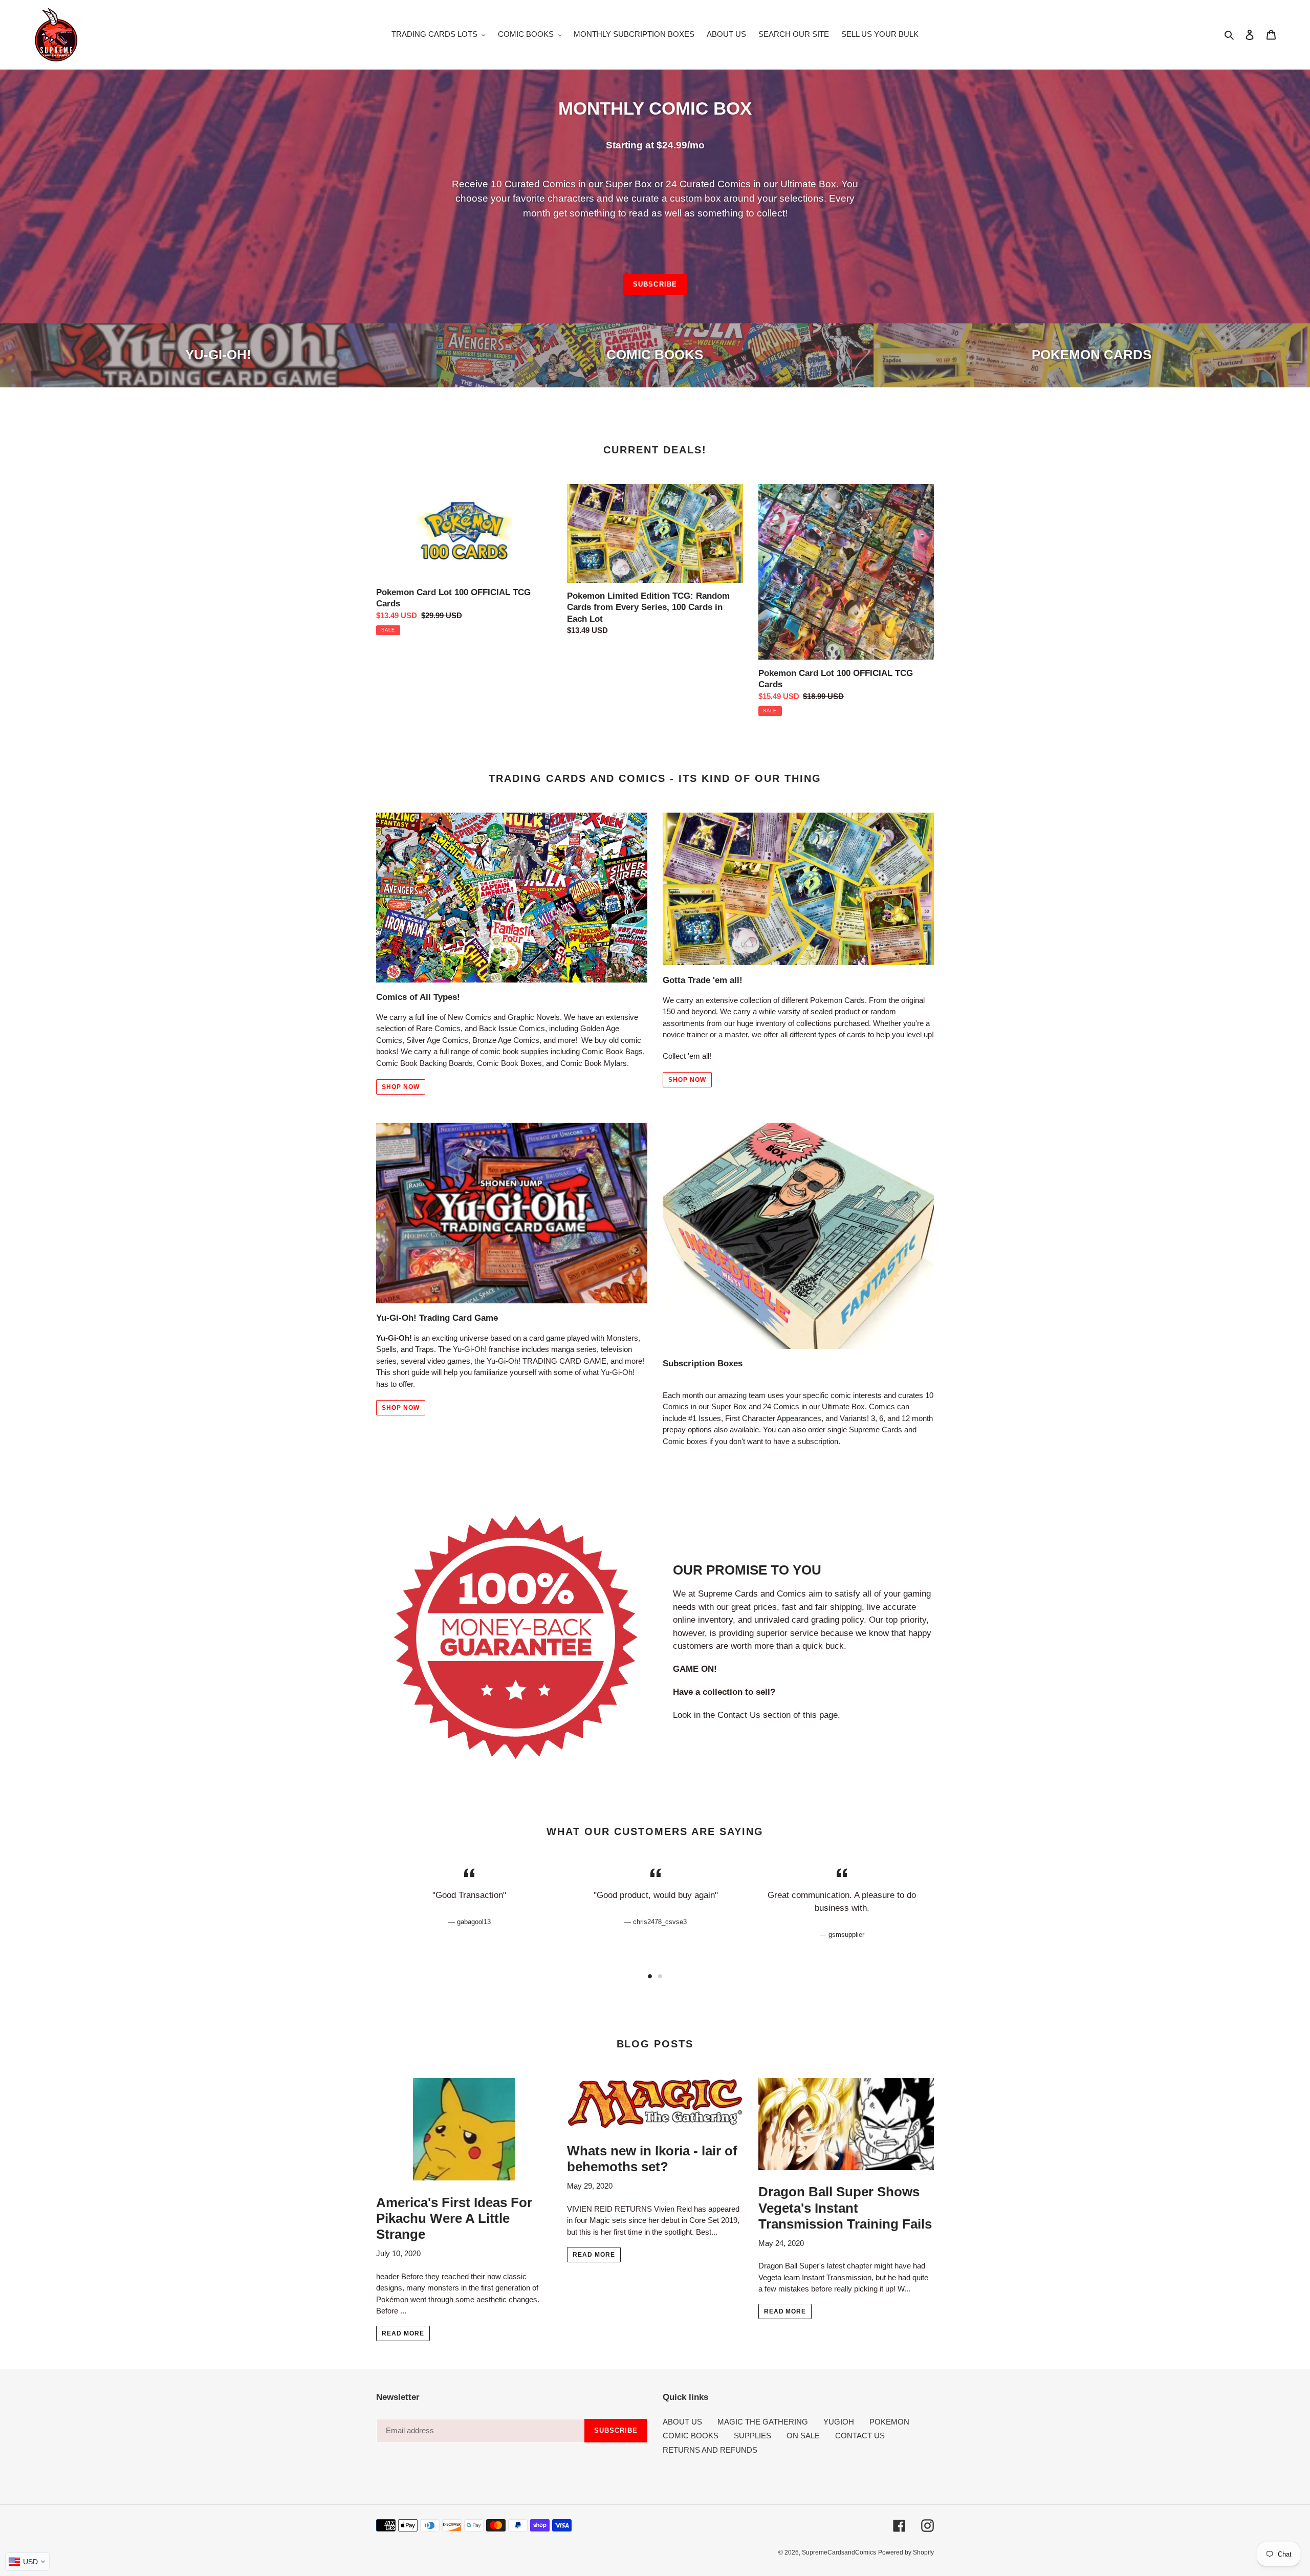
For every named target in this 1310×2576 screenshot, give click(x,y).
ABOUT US (682, 2422)
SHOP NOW (401, 1087)
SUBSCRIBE (655, 284)
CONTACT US (860, 2436)
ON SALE (803, 2436)
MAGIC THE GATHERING (763, 2422)
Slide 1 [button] (650, 1976)
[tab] (650, 1976)
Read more (403, 2333)
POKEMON (889, 2422)
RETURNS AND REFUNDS (710, 2450)
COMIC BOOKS (691, 2436)
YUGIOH (839, 2422)
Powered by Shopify (906, 2552)
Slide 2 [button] (660, 1976)
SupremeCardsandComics (839, 2552)
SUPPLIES (752, 2436)
